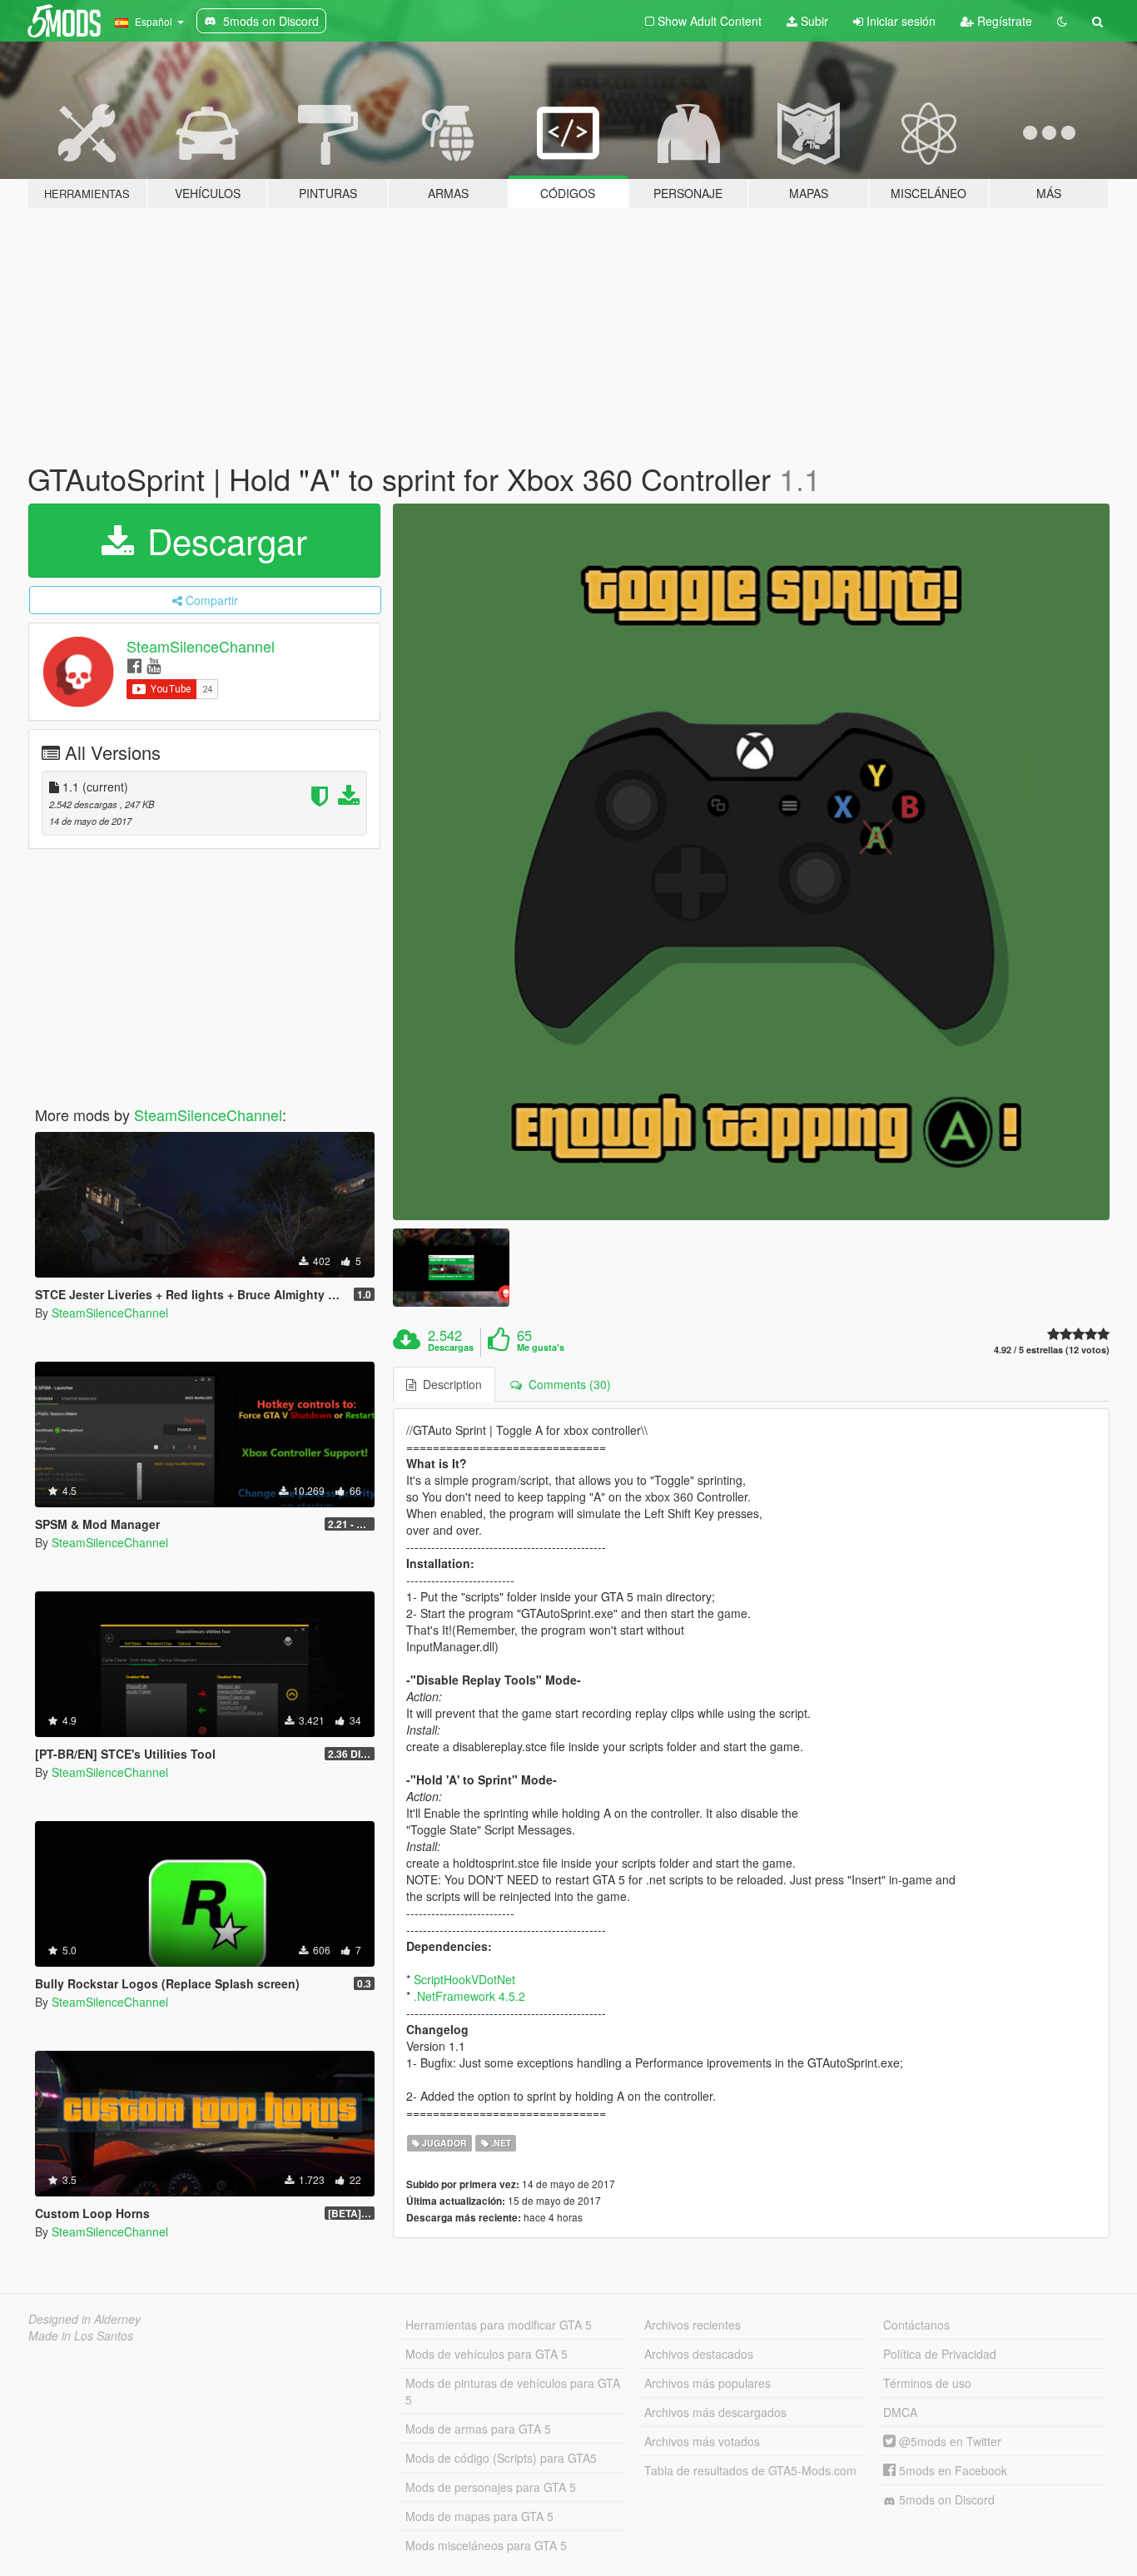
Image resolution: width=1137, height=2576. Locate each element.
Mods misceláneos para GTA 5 (486, 2545)
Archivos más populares (708, 2383)
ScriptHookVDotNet (464, 1979)
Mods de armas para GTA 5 (478, 2429)
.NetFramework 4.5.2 (469, 1996)
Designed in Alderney (84, 2319)
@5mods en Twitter (948, 2441)
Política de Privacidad (940, 2354)
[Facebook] (134, 665)
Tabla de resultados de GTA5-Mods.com (750, 2470)
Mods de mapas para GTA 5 (479, 2516)
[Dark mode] (1062, 21)
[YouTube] (154, 665)
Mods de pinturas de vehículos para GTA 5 (513, 2391)
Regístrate (1003, 21)
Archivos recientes (693, 2325)
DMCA (900, 2412)
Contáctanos (916, 2325)
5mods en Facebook (951, 2470)
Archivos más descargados (715, 2412)
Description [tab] (449, 1384)
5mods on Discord (945, 2499)
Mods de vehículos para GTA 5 (487, 2354)
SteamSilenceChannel (201, 646)
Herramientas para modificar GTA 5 (499, 2325)
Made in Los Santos (81, 2335)
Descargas (451, 1348)
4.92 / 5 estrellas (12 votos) (1052, 1350)
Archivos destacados (699, 2354)
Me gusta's (541, 1348)
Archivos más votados (702, 2441)
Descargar (222, 540)
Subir (813, 21)
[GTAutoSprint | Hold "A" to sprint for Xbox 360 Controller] (752, 862)
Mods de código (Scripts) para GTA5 (501, 2458)
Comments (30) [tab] (566, 1384)
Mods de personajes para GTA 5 (491, 2487)
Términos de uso (927, 2383)
